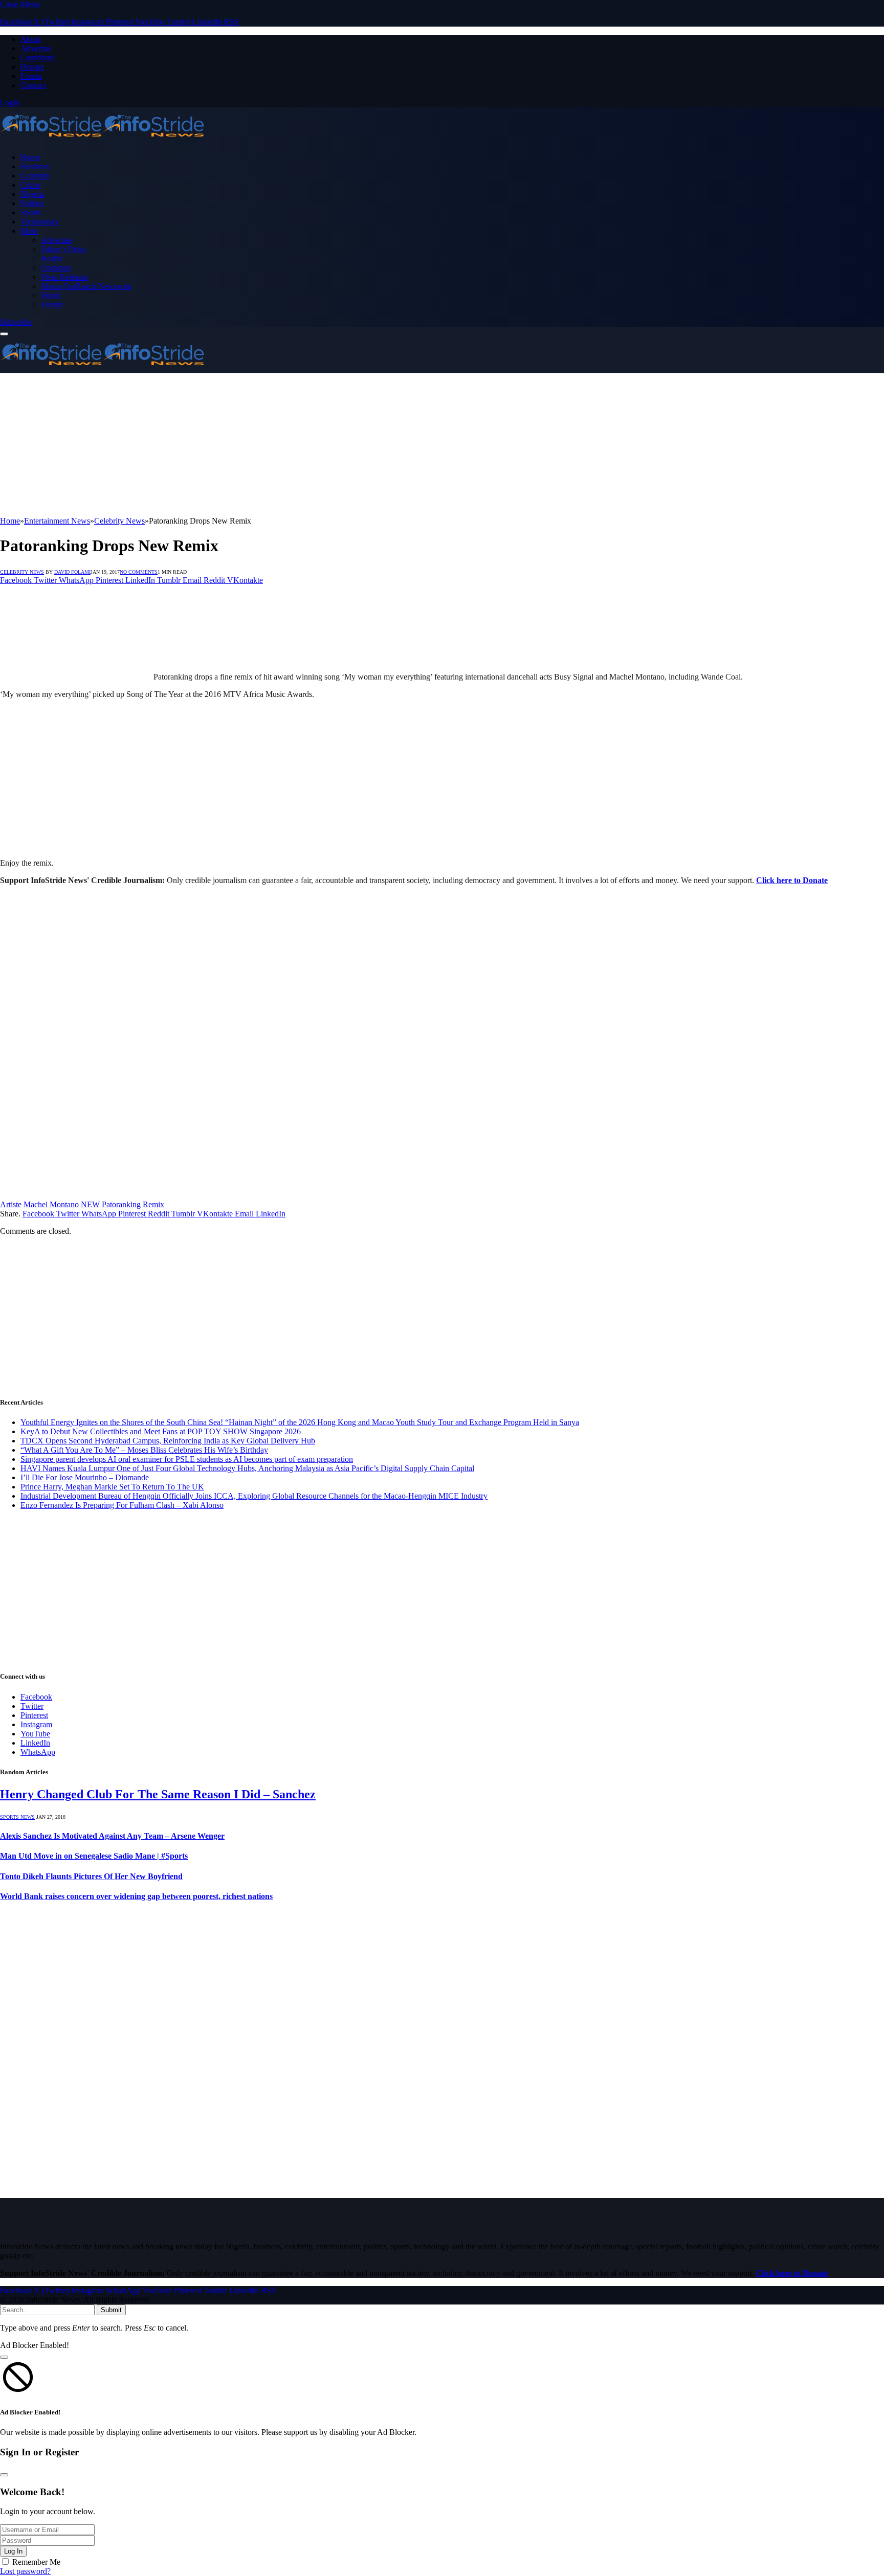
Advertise (36, 48)
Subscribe (16, 322)
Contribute (38, 58)
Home (30, 157)
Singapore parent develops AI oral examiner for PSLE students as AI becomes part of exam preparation (187, 1459)
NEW (90, 1204)
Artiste (11, 1204)
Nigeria (32, 194)
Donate (32, 67)
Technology (40, 222)
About (31, 39)
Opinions (56, 268)
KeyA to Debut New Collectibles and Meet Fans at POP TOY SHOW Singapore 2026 (161, 1431)
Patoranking (121, 1204)
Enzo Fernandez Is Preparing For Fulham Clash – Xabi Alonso (122, 1505)
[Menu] (4, 334)
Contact (33, 85)
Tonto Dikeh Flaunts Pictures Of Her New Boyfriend (91, 1876)
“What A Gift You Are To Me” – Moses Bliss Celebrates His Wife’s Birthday (144, 1450)
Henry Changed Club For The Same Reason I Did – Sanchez (158, 1794)
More (29, 231)
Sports (31, 212)
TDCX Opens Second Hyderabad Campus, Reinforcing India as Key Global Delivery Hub (168, 1441)
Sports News (17, 1817)
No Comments (139, 572)
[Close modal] (4, 2357)
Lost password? (25, 2571)
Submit (111, 2310)
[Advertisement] (307, 445)
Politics (32, 203)
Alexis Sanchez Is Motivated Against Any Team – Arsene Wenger (112, 1836)
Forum (31, 76)
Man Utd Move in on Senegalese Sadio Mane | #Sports (94, 1856)
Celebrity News (22, 572)
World (51, 295)
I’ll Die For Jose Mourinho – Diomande (85, 1477)
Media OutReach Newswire (86, 286)
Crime (30, 185)
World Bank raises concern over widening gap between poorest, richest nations (136, 1896)
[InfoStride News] (102, 140)
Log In (13, 2551)
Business (35, 166)
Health (52, 258)
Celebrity (35, 176)
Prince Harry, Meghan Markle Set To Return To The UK (112, 1487)
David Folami (72, 572)
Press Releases (64, 277)
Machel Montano (51, 1204)
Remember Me (36, 2562)
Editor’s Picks (63, 249)
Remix (153, 1204)
